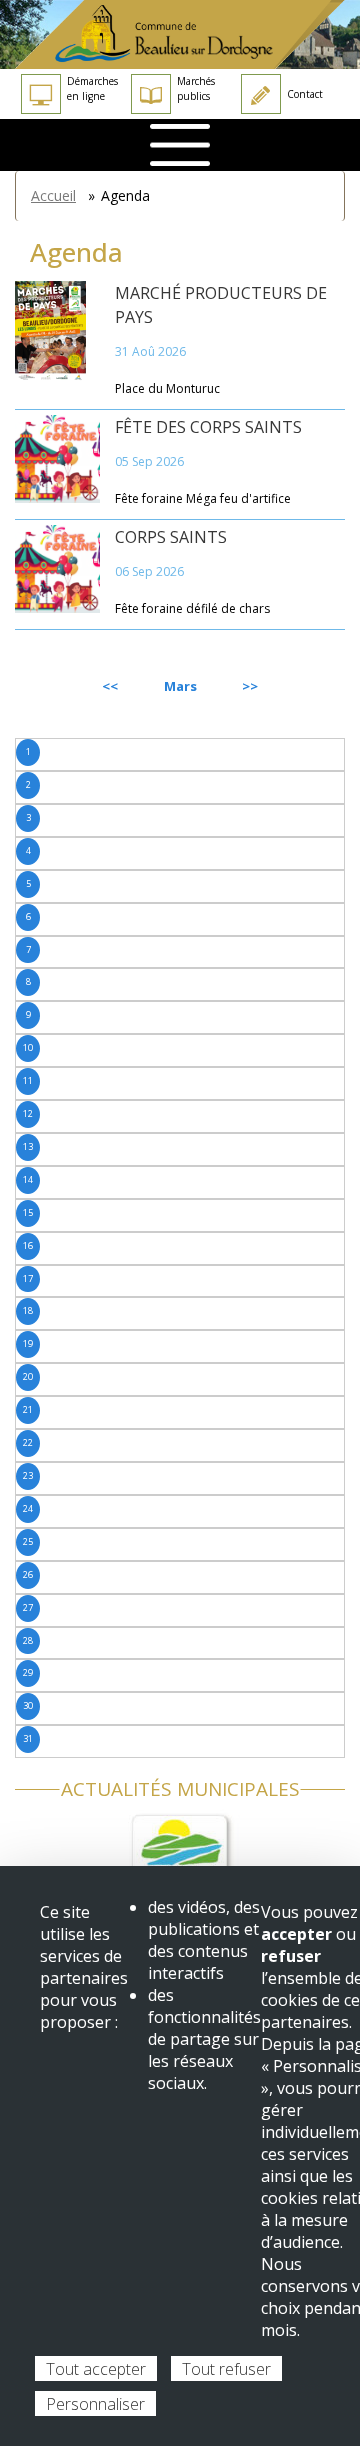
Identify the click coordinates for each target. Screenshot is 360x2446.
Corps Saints (171, 537)
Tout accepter (96, 2369)
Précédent (69, 686)
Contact (305, 94)
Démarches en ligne (92, 88)
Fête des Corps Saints (208, 427)
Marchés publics (196, 88)
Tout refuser (226, 2369)
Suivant (299, 686)
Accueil (53, 195)
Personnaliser (95, 2404)
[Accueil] (180, 34)
